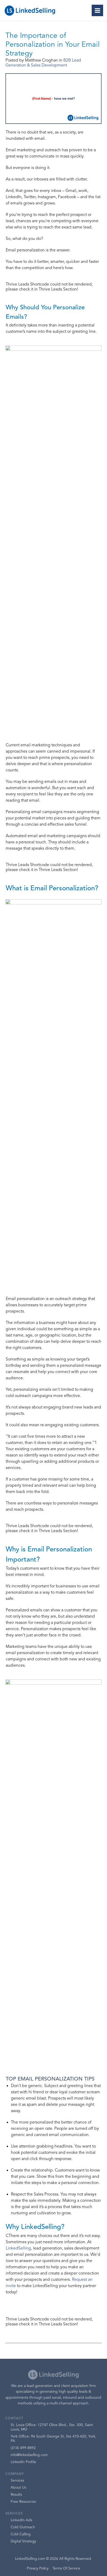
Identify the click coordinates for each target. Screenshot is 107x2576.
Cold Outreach (23, 2527)
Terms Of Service (66, 2568)
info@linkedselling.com (29, 2455)
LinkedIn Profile (23, 2462)
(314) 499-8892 (23, 2448)
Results (16, 2495)
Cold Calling (21, 2534)
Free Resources (23, 2502)
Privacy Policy (38, 2568)
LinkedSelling (18, 2248)
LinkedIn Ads (21, 2520)
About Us (18, 2488)
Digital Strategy (23, 2541)
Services (17, 2481)
